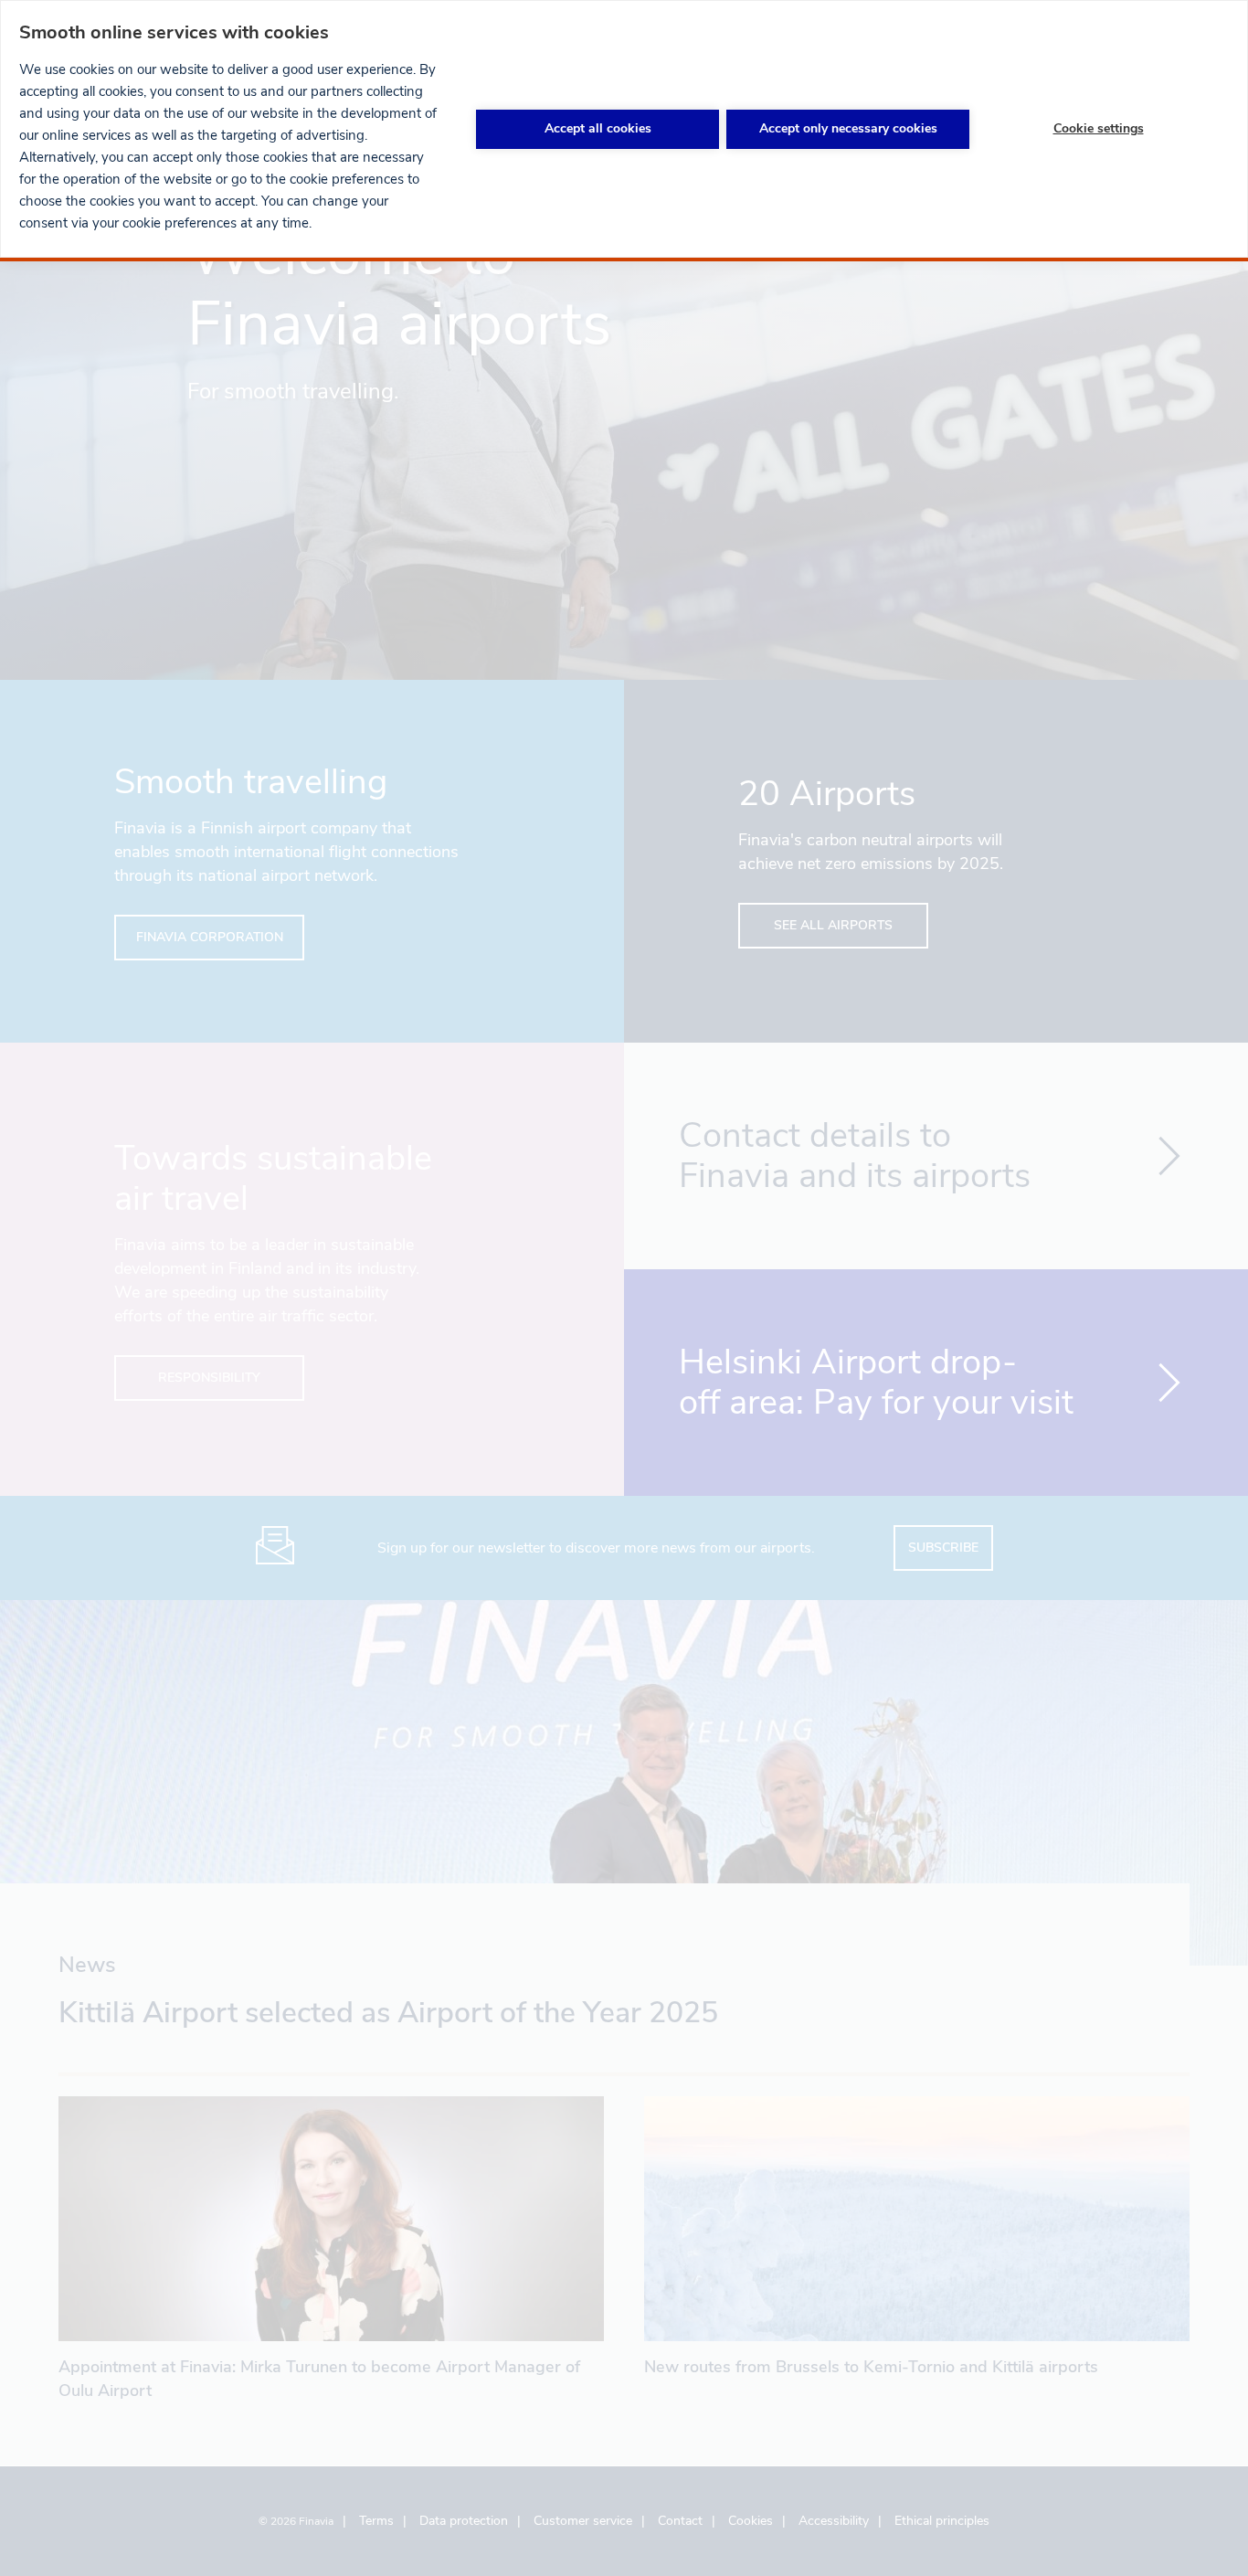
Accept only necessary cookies (848, 128)
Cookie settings (1099, 128)
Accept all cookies (598, 128)
